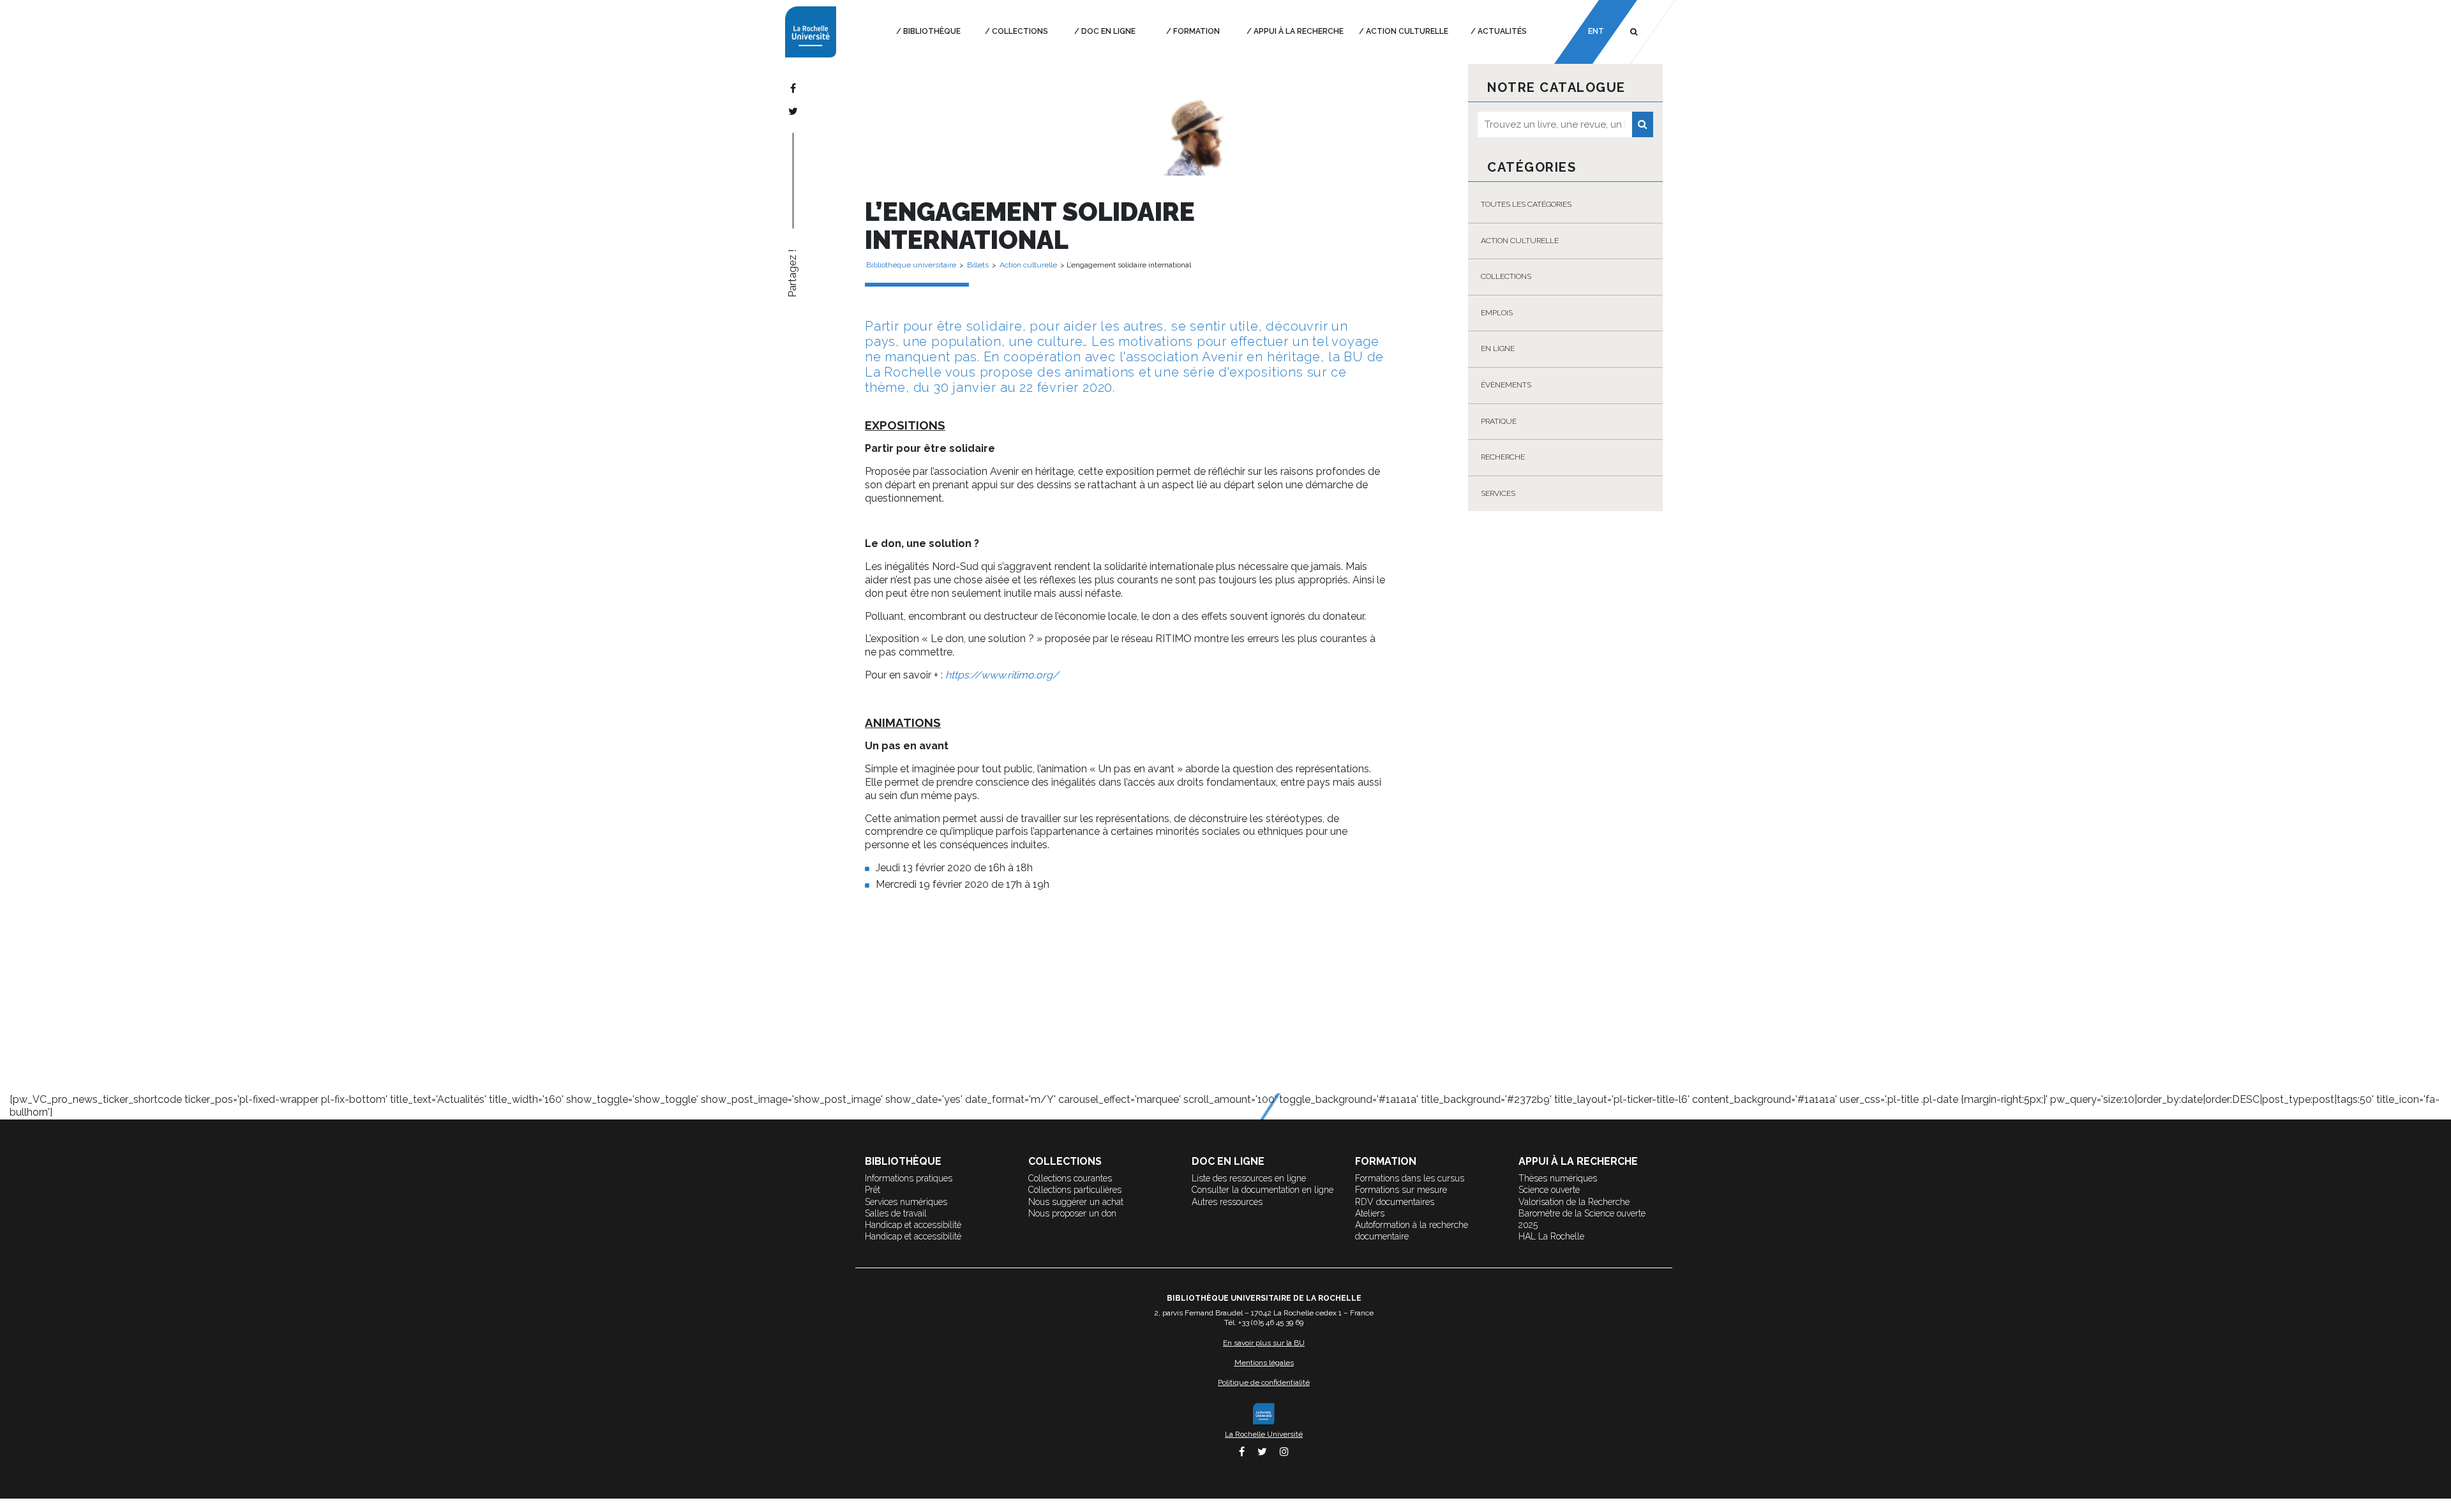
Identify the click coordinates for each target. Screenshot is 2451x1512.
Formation (1196, 31)
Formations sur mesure (1401, 1190)
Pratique (1499, 421)
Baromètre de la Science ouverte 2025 (1582, 1219)
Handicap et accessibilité (913, 1225)
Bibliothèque (932, 31)
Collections (1020, 31)
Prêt (873, 1190)
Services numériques (906, 1202)
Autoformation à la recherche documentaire (1412, 1231)
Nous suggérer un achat (1076, 1202)
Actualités (1502, 31)
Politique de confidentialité (1264, 1382)
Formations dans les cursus (1410, 1178)
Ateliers (1370, 1213)
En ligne (1498, 348)
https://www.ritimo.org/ (1002, 675)
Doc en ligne (1108, 31)
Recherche (1503, 457)
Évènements (1506, 385)
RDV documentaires (1395, 1202)
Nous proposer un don (1072, 1213)
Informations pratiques (909, 1178)
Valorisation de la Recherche (1574, 1202)
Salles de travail (896, 1213)
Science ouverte (1549, 1190)
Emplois (1497, 313)
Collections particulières (1075, 1190)
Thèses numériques (1558, 1178)
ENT (1595, 31)
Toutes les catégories (1526, 204)
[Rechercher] (1643, 124)
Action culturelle (1407, 31)
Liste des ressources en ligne (1249, 1178)
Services (1498, 493)
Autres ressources (1227, 1202)
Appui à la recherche (1299, 31)
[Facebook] (793, 88)
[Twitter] (793, 111)
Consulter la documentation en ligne (1263, 1190)
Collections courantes (1070, 1178)
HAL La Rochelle (1551, 1236)
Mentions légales (1264, 1363)
